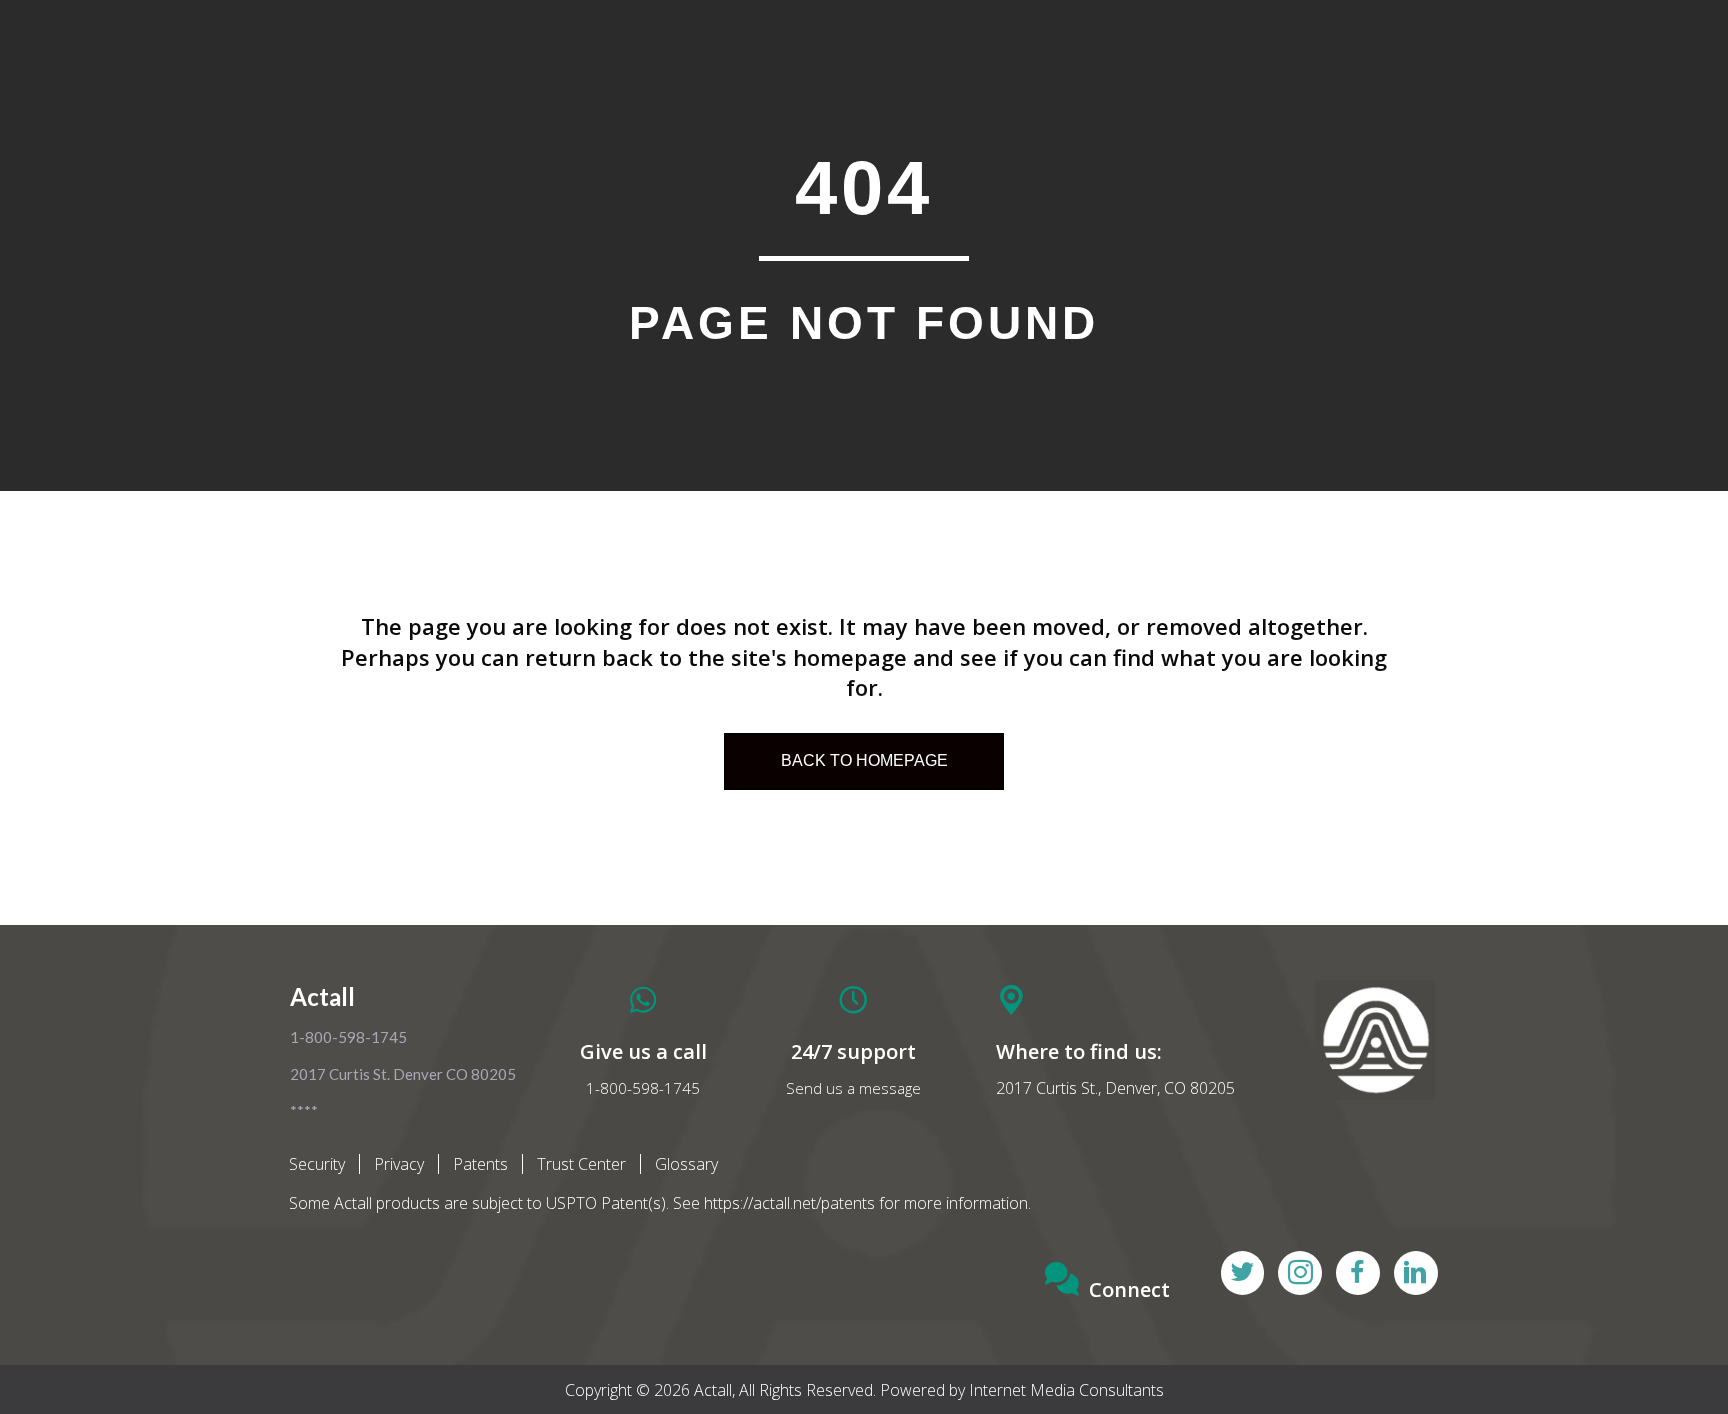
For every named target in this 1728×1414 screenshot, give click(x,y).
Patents (480, 1164)
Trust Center (581, 1164)
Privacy (399, 1164)
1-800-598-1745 (643, 1088)
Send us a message (853, 1088)
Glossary (686, 1164)
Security (317, 1164)
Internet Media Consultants (1066, 1390)
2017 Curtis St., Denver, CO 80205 (1115, 1088)
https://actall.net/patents (789, 1203)
